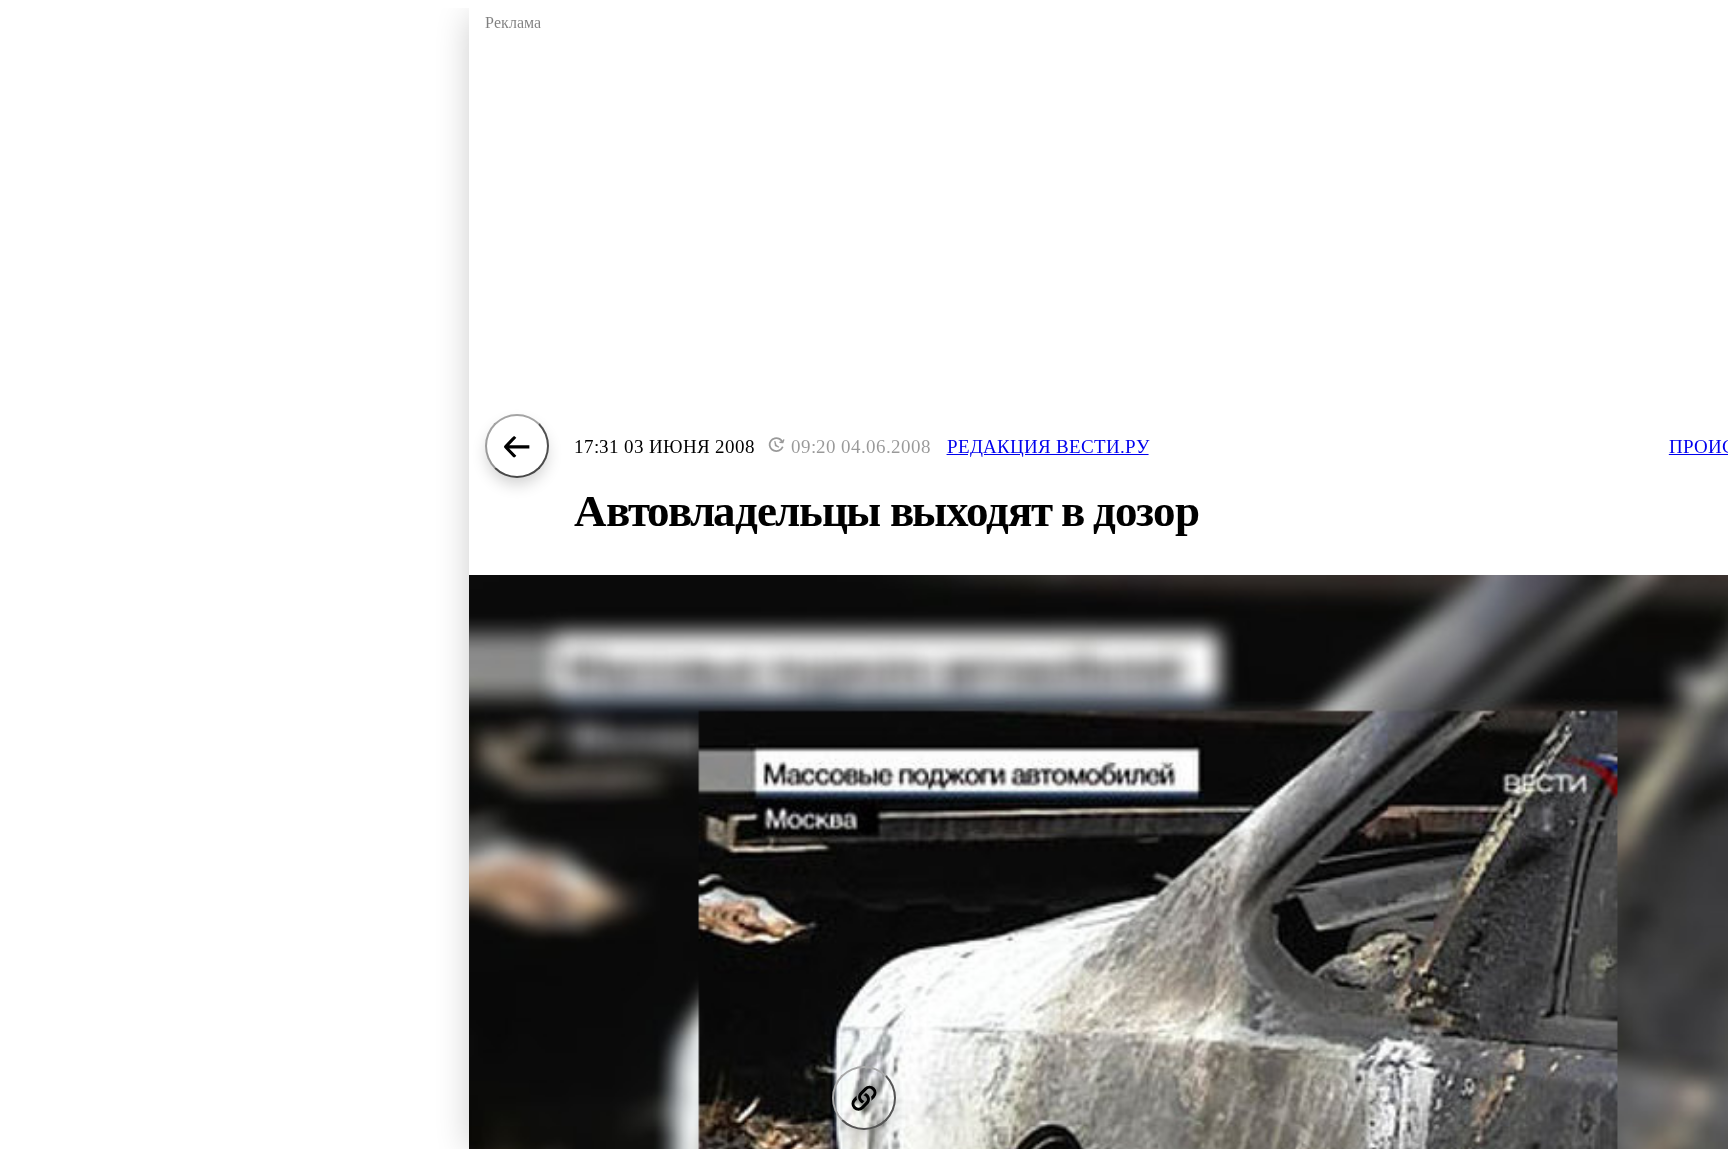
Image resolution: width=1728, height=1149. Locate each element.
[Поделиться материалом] (864, 1098)
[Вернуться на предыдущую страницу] (517, 446)
